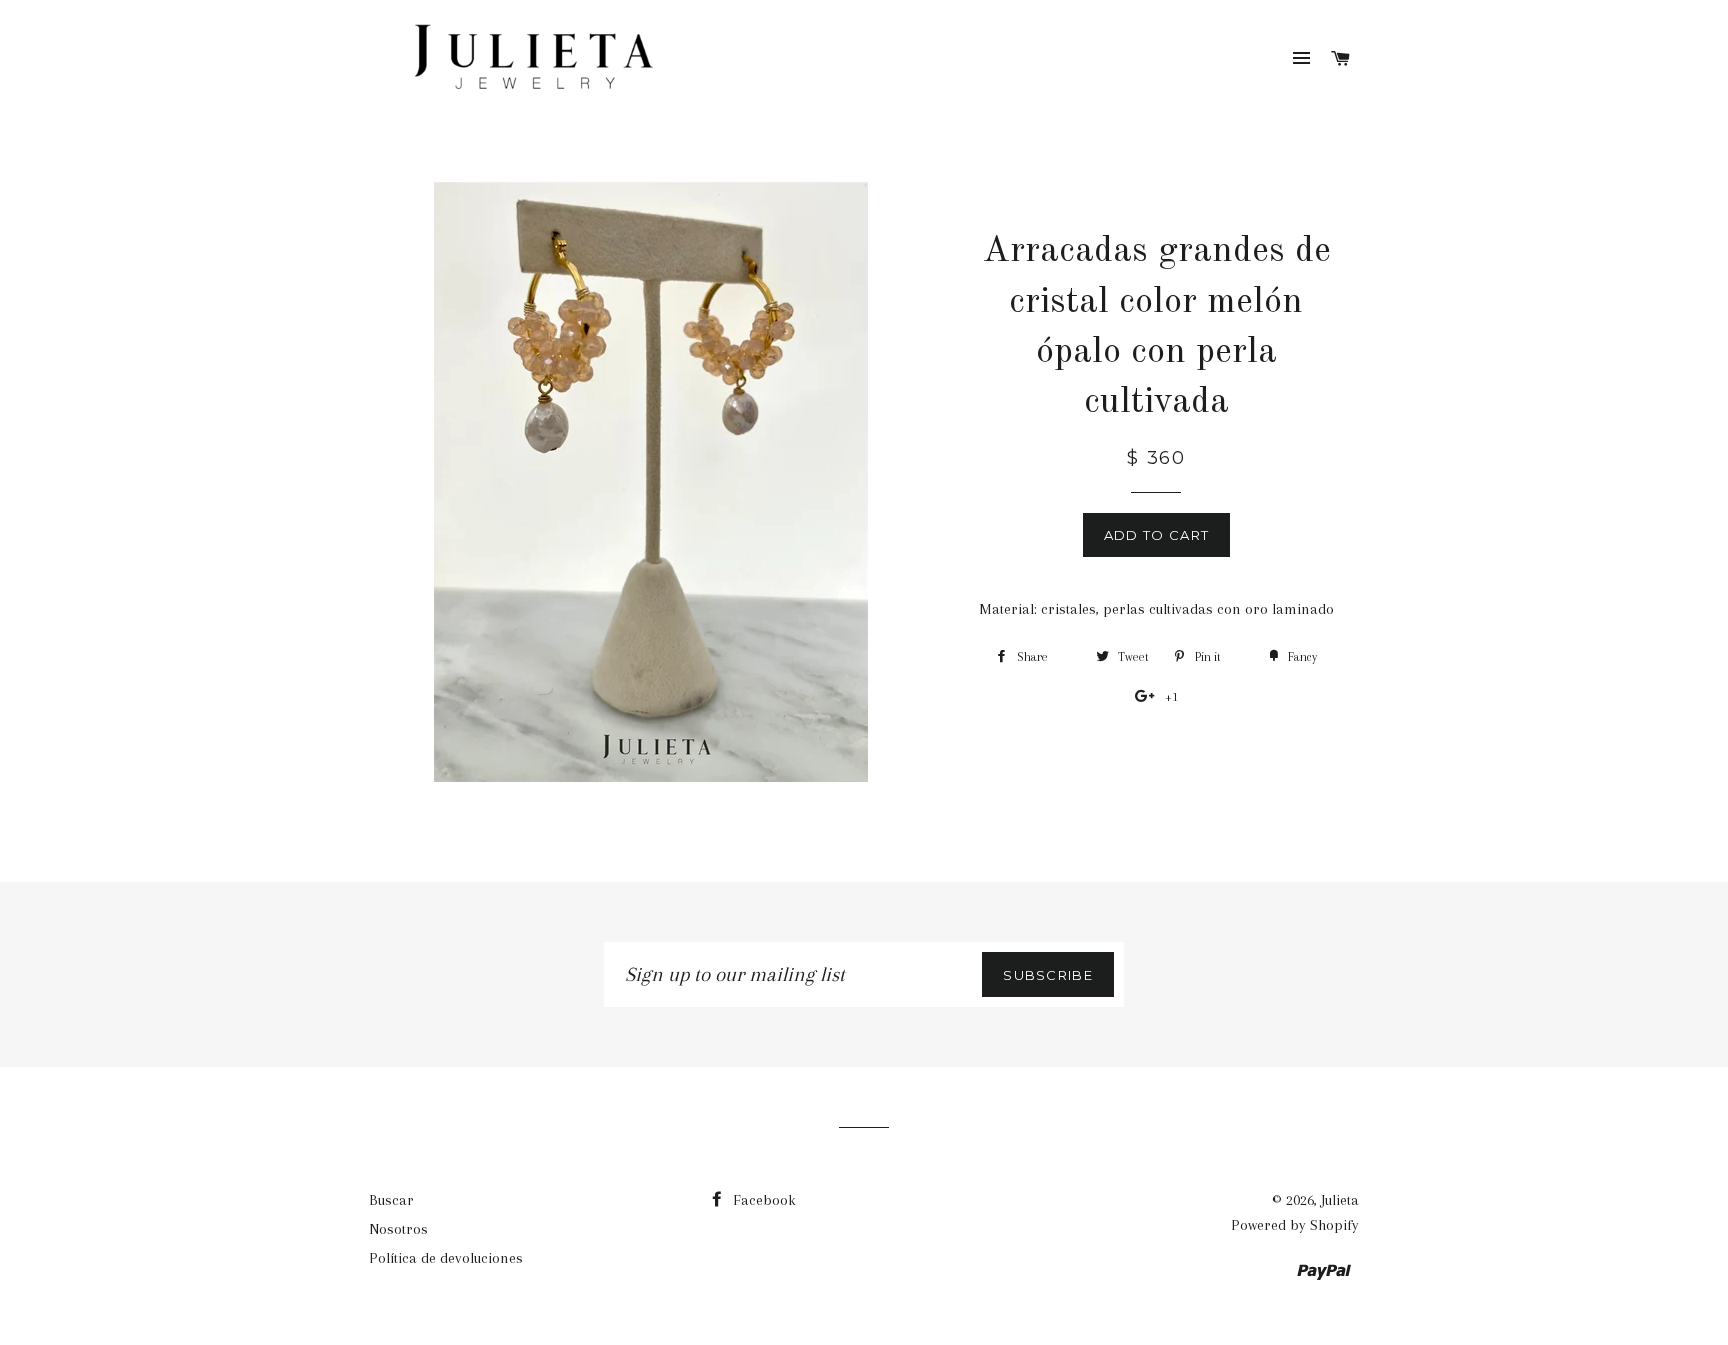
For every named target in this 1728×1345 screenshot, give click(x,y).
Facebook (762, 1200)
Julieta (1340, 1200)
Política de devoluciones (446, 1258)
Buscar (391, 1200)
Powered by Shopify (1295, 1225)
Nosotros (398, 1229)
